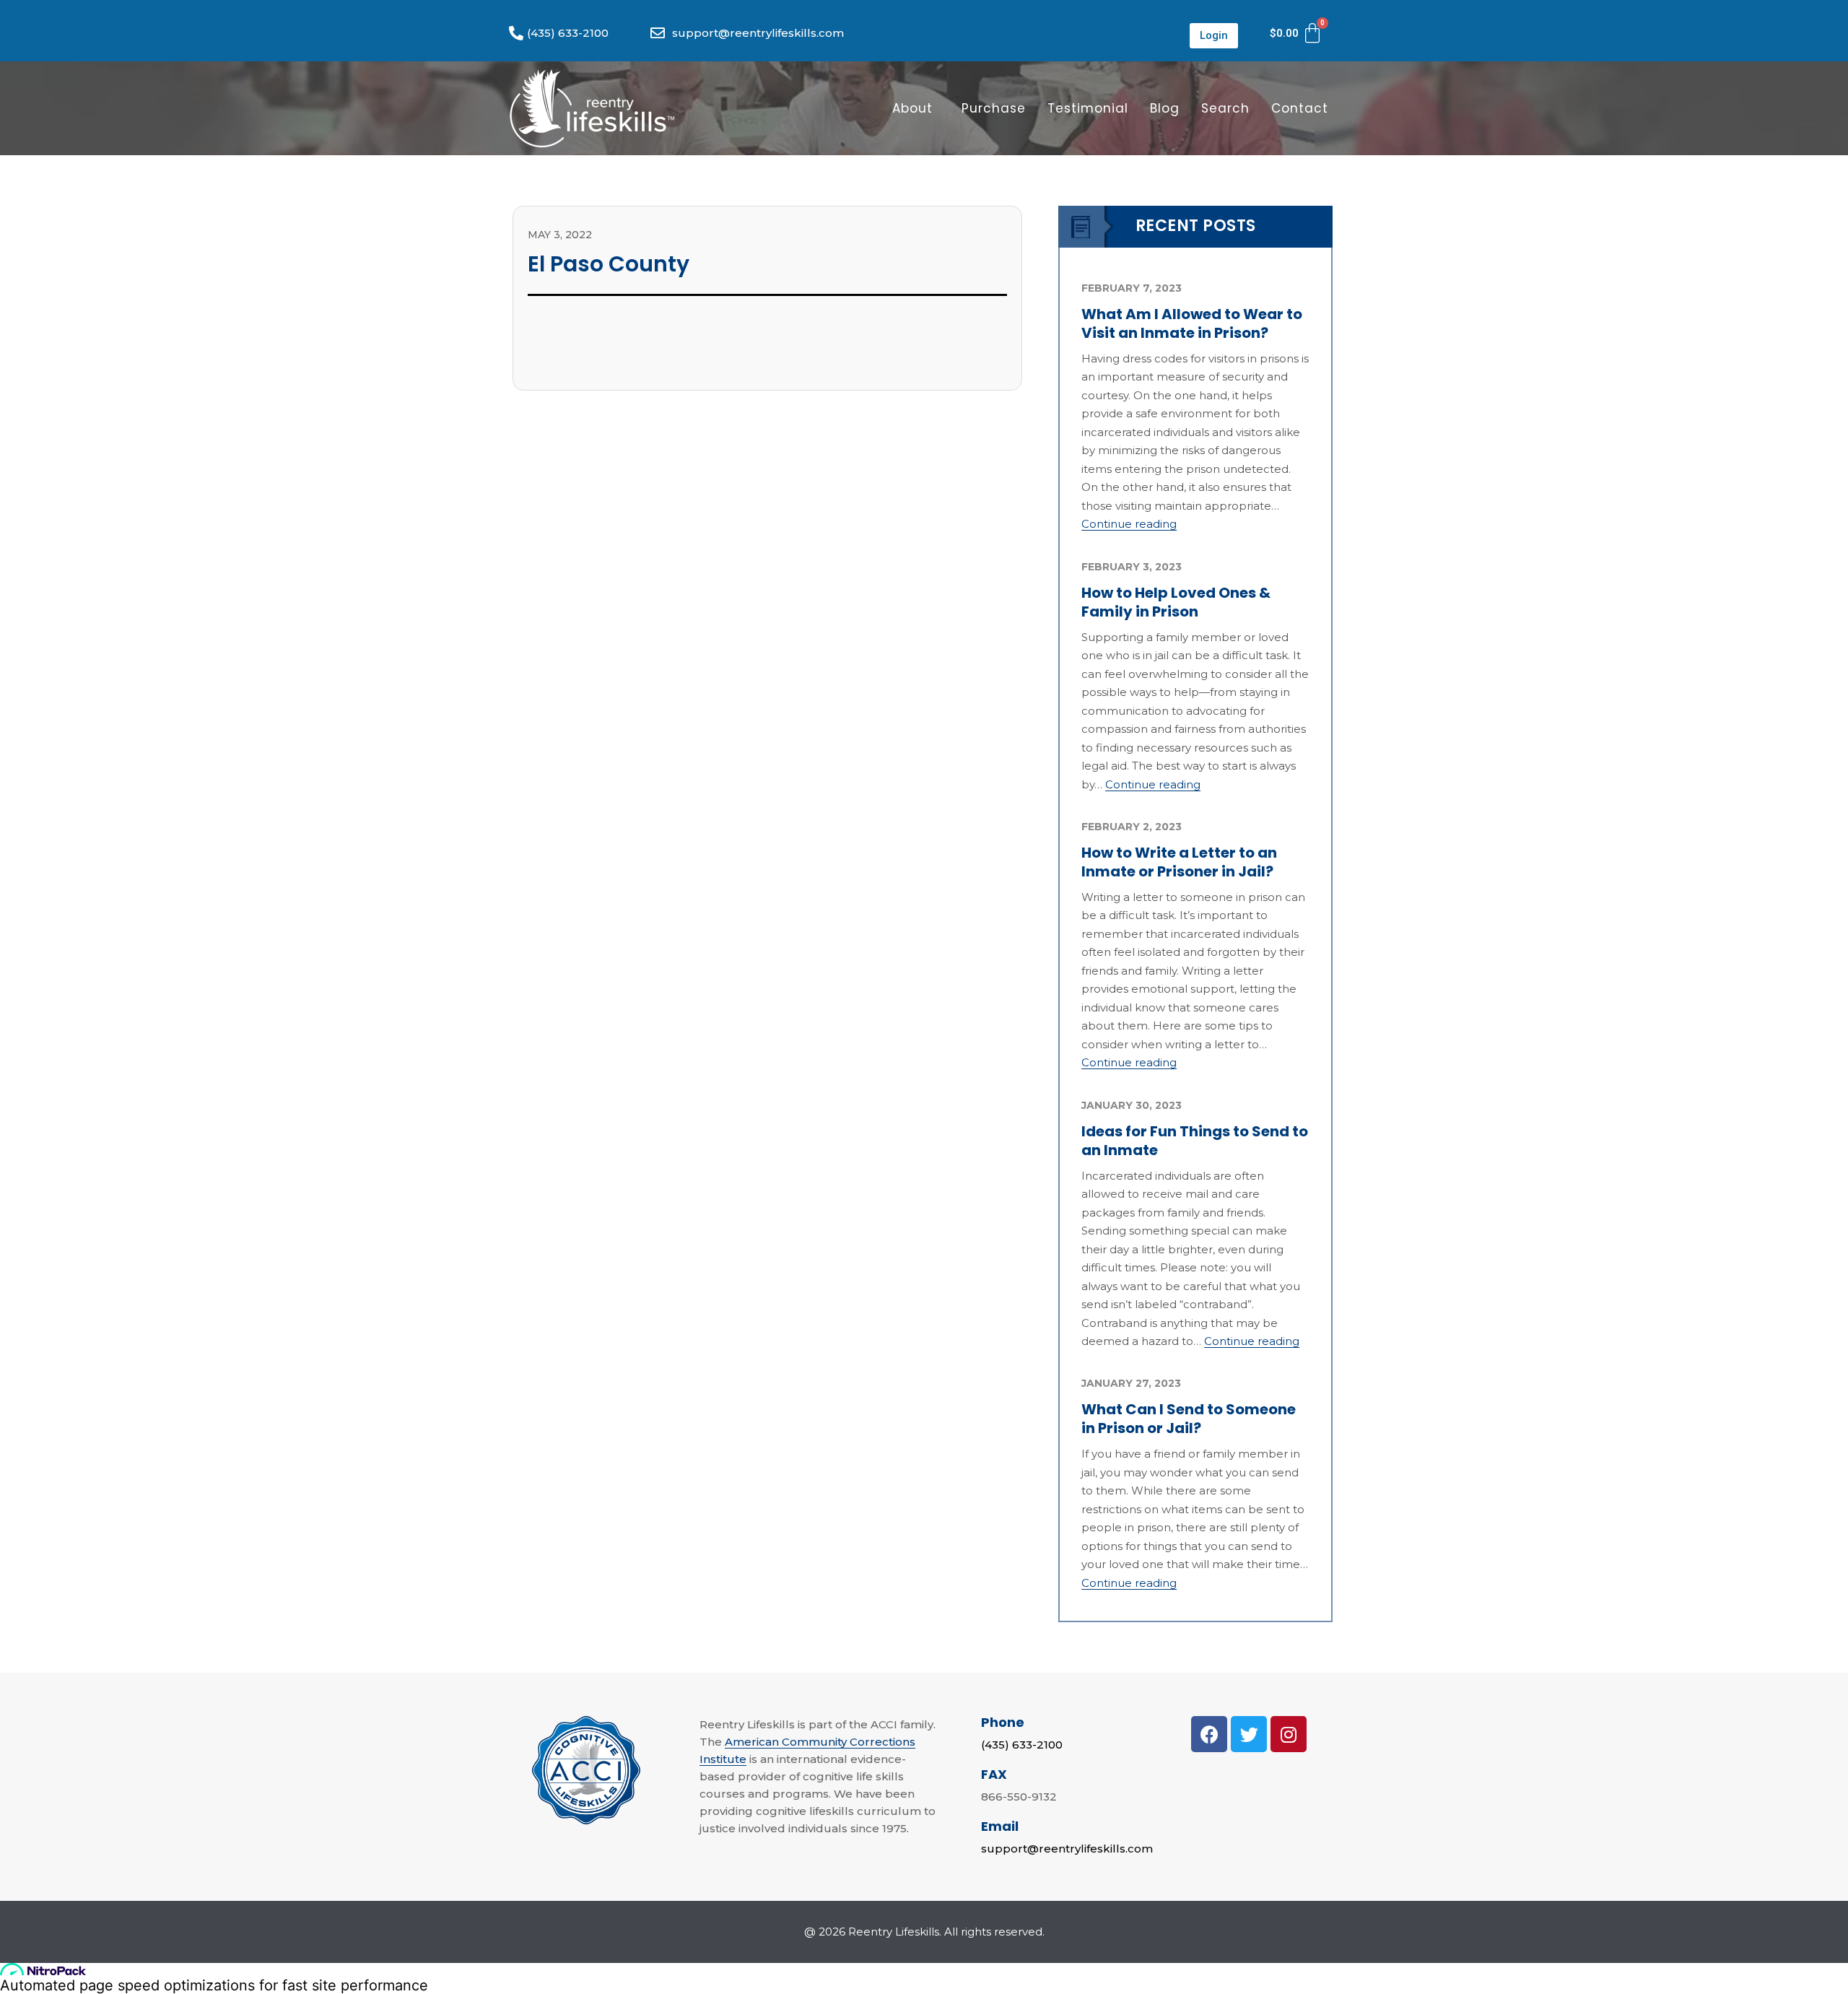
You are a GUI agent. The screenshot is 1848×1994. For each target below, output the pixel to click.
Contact (1300, 108)
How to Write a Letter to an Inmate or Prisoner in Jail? (1179, 862)
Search (1225, 108)
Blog (1165, 108)
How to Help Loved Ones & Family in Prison (1176, 602)
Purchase (994, 108)
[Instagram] (1289, 1734)
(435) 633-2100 (1022, 1745)
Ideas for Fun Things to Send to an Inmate (1195, 1141)
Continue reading (1129, 524)
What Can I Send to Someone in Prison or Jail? (1189, 1419)
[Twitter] (1249, 1734)
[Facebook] (1209, 1734)
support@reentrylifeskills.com (1067, 1849)
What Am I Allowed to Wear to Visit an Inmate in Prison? (1192, 323)
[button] (1214, 36)
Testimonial (1088, 108)
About (912, 108)
